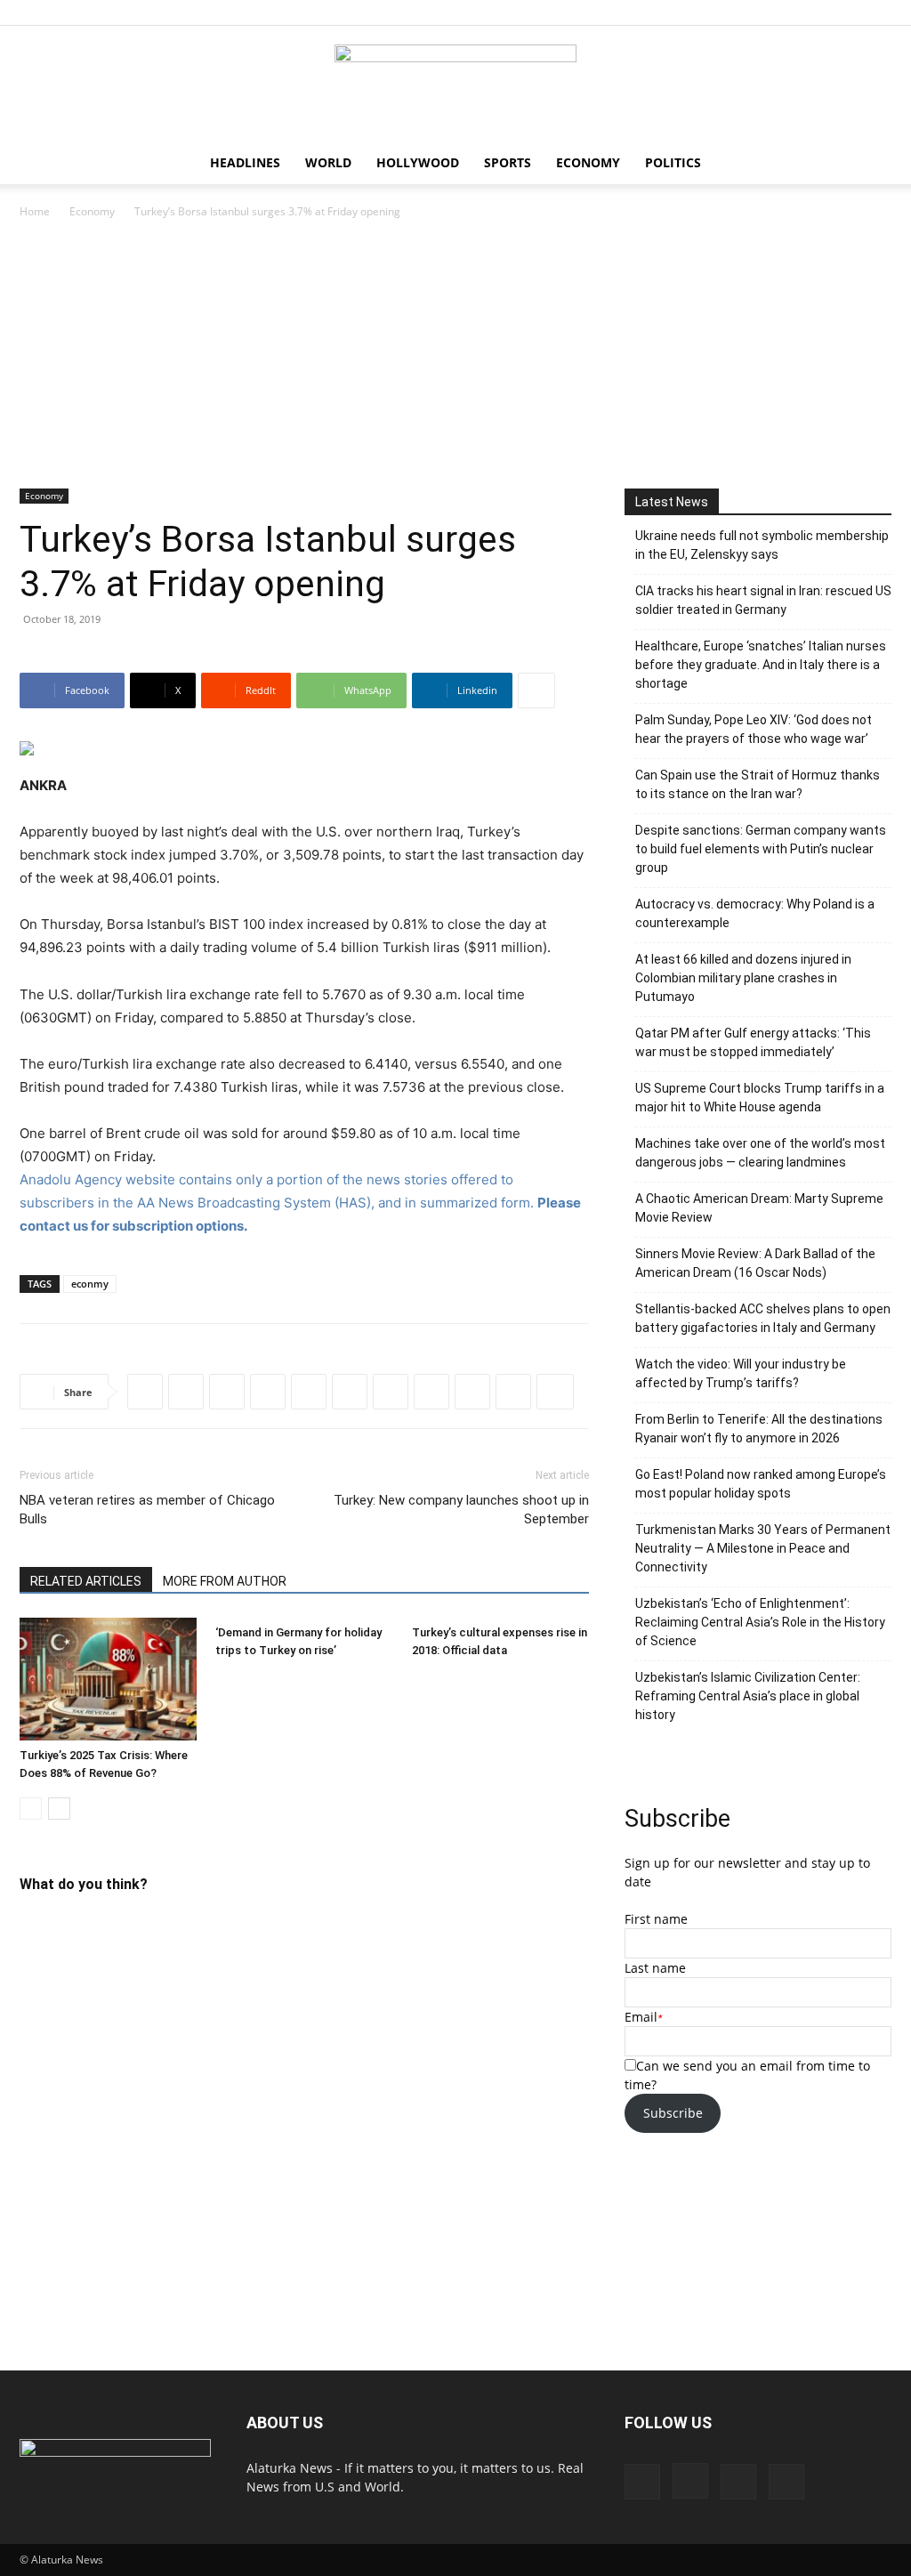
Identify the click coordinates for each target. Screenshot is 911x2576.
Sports (508, 162)
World (328, 162)
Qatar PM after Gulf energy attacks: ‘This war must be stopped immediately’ (753, 1042)
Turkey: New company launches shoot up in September (461, 1510)
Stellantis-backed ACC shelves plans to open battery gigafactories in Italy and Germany (763, 1318)
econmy (90, 1284)
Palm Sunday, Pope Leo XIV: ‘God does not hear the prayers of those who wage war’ (754, 729)
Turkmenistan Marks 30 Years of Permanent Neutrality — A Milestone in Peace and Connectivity (763, 1548)
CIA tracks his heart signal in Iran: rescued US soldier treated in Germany (763, 600)
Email (641, 2017)
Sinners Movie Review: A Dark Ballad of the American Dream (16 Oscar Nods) (755, 1263)
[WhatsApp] (268, 1392)
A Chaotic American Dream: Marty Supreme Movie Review (759, 1208)
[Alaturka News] (455, 85)
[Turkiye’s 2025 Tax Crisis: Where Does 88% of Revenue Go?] (108, 1679)
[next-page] (59, 1809)
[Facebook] (790, 12)
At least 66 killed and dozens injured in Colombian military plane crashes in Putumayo (743, 978)
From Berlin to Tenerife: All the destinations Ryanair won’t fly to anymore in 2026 (759, 1429)
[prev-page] (31, 1809)
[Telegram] (350, 1392)
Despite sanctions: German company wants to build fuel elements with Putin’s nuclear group (761, 849)
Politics (673, 162)
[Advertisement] (455, 355)
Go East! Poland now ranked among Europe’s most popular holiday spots (761, 1484)
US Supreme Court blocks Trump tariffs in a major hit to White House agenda (760, 1098)
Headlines (245, 162)
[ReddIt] (227, 1392)
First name (656, 1919)
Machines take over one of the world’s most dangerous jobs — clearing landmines (760, 1153)
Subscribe (673, 2113)
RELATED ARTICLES (86, 1581)
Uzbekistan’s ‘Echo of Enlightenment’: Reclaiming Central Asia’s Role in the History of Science (760, 1622)
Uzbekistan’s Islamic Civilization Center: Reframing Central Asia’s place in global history (748, 1696)
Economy (588, 162)
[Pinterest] (849, 12)
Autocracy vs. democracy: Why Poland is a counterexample (755, 913)
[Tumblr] (472, 1392)
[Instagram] (819, 12)
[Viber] (391, 1392)
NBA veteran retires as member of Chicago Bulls (147, 1510)
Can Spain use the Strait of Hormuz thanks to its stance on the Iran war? (758, 784)
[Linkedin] (309, 1392)
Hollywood (418, 162)
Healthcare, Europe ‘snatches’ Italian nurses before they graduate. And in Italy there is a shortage (761, 665)
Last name (655, 1968)
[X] (878, 12)
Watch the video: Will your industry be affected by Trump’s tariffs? (741, 1373)
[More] (536, 690)
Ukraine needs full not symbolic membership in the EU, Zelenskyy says (762, 545)
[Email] (513, 1392)
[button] (870, 164)
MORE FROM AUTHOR (225, 1581)
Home (35, 211)
